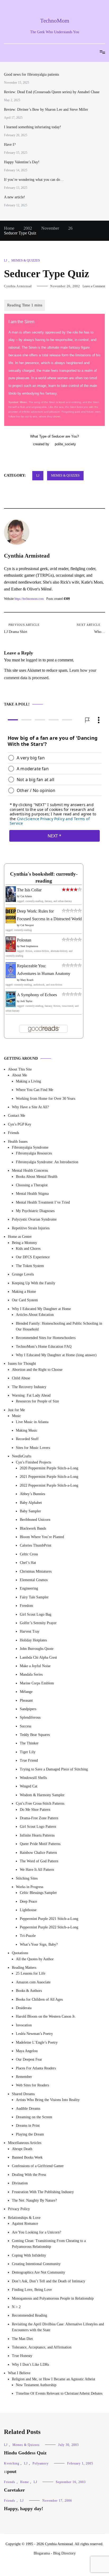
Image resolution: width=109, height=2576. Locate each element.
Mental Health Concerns (30, 1171)
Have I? (10, 145)
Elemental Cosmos (34, 1580)
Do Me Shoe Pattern (35, 1810)
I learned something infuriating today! (33, 127)
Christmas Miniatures (36, 1571)
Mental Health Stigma (32, 1194)
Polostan (24, 940)
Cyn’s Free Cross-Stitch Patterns (40, 1803)
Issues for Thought (22, 1364)
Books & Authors (29, 1991)
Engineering (29, 1589)
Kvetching (12, 2463)
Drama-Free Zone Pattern (39, 1818)
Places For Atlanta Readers (36, 2068)
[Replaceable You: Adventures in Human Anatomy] (11, 977)
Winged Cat (29, 1786)
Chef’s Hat (28, 1563)
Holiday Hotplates (33, 1640)
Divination (20, 2183)
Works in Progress (29, 1887)
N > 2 (16, 2307)
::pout (10, 2471)
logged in (34, 660)
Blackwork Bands (33, 1528)
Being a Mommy (24, 1243)
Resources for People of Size (37, 1402)
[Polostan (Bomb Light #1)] (11, 950)
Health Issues (18, 1142)
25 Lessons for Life (31, 1974)
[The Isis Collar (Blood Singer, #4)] (11, 900)
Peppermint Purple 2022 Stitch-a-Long (49, 1927)
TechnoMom (55, 21)
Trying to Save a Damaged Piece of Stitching (54, 1769)
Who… (91, 628)
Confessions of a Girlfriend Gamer (38, 2166)
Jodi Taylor (26, 1001)
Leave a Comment (94, 286)
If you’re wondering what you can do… (34, 180)
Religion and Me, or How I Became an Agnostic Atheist (54, 2379)
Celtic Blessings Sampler (38, 1893)
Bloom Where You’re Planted (42, 1537)
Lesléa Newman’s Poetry (34, 2034)
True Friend (29, 1760)
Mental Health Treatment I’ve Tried (43, 1202)
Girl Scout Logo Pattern (38, 1827)
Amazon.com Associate (33, 1982)
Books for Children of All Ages (39, 1999)
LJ (6, 260)
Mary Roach (27, 980)
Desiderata (24, 2008)
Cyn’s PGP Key (20, 1124)
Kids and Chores (28, 1249)
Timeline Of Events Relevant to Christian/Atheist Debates (59, 2393)
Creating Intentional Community (36, 2264)
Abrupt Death (22, 2149)
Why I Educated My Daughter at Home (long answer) (56, 1355)
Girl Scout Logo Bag (36, 1614)
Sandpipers (28, 1709)
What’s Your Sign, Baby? (39, 1944)
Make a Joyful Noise (35, 1666)
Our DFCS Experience (33, 1257)
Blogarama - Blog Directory (55, 2553)
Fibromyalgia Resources (34, 1153)
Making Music (27, 1430)
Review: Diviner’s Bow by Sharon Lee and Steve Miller (46, 110)
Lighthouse (28, 1910)
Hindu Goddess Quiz (25, 2453)
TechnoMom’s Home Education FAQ (44, 1347)
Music (16, 1416)
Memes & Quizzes (26, 260)
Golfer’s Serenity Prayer (38, 1623)
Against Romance (25, 2224)
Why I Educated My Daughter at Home (41, 1309)
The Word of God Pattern (39, 1861)
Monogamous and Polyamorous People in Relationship (53, 2298)
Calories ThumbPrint (36, 1546)
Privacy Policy (19, 2209)
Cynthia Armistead (18, 286)
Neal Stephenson (29, 946)
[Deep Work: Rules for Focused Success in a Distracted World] (11, 922)
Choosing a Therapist (32, 1185)
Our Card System (25, 1300)
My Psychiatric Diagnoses (35, 1211)
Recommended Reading (29, 2316)
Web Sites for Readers (32, 2085)
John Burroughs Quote (37, 1649)
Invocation (24, 2025)
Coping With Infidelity (29, 2255)
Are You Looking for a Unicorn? (37, 2232)
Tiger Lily (28, 1752)
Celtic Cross (29, 1554)
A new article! (15, 197)
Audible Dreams (28, 2109)
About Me (19, 1075)
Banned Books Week (27, 2157)
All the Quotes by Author (35, 1959)
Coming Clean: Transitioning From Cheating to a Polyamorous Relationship (49, 2244)
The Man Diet (22, 2339)
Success (26, 1726)
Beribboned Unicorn (35, 1520)
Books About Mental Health (37, 1177)
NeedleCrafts (22, 1456)
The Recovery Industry (29, 1387)
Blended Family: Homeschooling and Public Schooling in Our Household (59, 1326)
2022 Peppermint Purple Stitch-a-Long (49, 1485)
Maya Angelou (27, 2051)
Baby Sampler (30, 1511)
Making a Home (24, 1292)
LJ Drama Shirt (22, 628)
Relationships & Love (24, 2218)
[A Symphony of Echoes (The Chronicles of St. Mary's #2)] (11, 1006)
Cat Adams (26, 896)
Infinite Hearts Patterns (37, 1835)
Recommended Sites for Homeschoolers (46, 1338)
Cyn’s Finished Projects (33, 1462)
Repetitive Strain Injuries (31, 1228)
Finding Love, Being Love (32, 2290)
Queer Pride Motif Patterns (40, 1844)
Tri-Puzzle (28, 1936)
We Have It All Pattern (37, 1870)
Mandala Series (31, 1674)
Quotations (20, 1953)
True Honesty (22, 2356)
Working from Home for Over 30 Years (46, 1099)
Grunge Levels (23, 1274)
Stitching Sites (27, 1878)
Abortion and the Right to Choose (37, 1370)
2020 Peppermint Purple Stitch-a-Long (49, 1468)
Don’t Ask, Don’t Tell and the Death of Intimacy (49, 2281)
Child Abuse (21, 1378)
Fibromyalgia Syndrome (30, 1147)
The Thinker (29, 1743)
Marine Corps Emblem (37, 1683)
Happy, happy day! (24, 2509)
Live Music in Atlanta (32, 1422)
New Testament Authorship (36, 2385)
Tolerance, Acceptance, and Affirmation (42, 2347)
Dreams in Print (28, 2126)
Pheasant (26, 1700)
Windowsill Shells (33, 1778)
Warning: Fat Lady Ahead (31, 1395)
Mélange (26, 1692)
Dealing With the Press (29, 2175)
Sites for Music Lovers (33, 1448)
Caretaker (14, 2490)
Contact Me (17, 1116)
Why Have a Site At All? (30, 1107)
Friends (13, 1133)
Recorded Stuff (27, 1439)
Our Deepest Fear (29, 2059)
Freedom (26, 1606)
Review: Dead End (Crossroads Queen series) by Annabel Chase (52, 92)
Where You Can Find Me (35, 1090)
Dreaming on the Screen (34, 2117)
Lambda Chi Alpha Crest (38, 1657)
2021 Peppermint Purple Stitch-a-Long (49, 1477)
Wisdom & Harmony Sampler (42, 1795)
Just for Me (16, 1410)
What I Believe (19, 2373)
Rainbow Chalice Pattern (38, 1853)
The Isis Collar (29, 890)
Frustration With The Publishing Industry (43, 2192)
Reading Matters (24, 1968)
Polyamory (41, 2463)
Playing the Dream (30, 2134)
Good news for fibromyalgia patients (31, 74)
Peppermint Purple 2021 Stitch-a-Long (49, 1919)
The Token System (30, 1266)
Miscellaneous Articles (25, 2143)
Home (24, 2482)
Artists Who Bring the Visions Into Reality (48, 2100)
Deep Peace (28, 1901)
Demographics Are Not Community (38, 2273)
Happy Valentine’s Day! (22, 162)
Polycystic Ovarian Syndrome (34, 1220)
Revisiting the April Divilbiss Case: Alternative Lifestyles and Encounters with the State (58, 2327)
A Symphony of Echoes (37, 995)
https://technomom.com (29, 599)
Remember (24, 2077)
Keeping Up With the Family (34, 1283)
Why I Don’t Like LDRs (30, 2365)
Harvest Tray (30, 1631)
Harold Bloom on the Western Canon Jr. (46, 2016)
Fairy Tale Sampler (34, 1597)
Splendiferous (30, 1717)
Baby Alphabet (31, 1503)
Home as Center (20, 1237)
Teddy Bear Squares (35, 1735)
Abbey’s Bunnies (32, 1494)
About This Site (20, 1069)
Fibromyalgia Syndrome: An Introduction (47, 1162)
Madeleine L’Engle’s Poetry (37, 2042)
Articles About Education (35, 1315)
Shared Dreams (23, 2094)
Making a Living (28, 1081)
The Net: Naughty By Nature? (34, 2200)
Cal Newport (27, 925)
